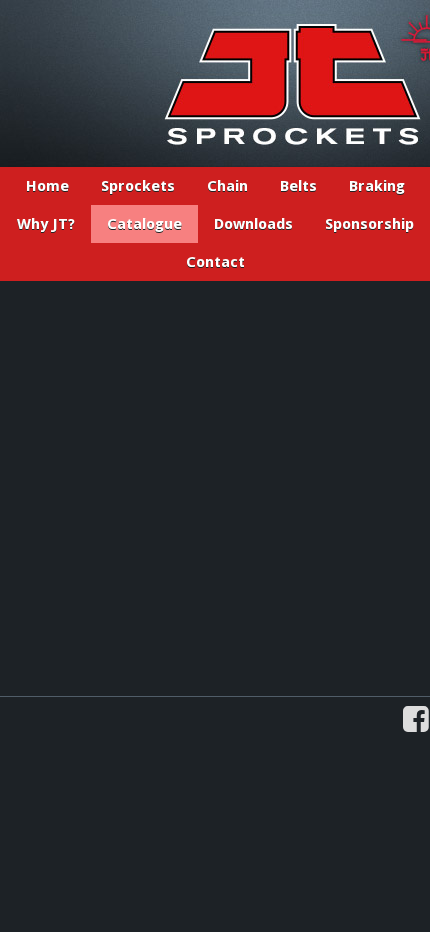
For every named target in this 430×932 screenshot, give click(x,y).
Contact (215, 262)
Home (47, 186)
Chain (227, 186)
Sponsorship (369, 224)
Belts (298, 186)
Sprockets (138, 186)
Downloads (253, 224)
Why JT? (46, 224)
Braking (377, 186)
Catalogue (144, 224)
